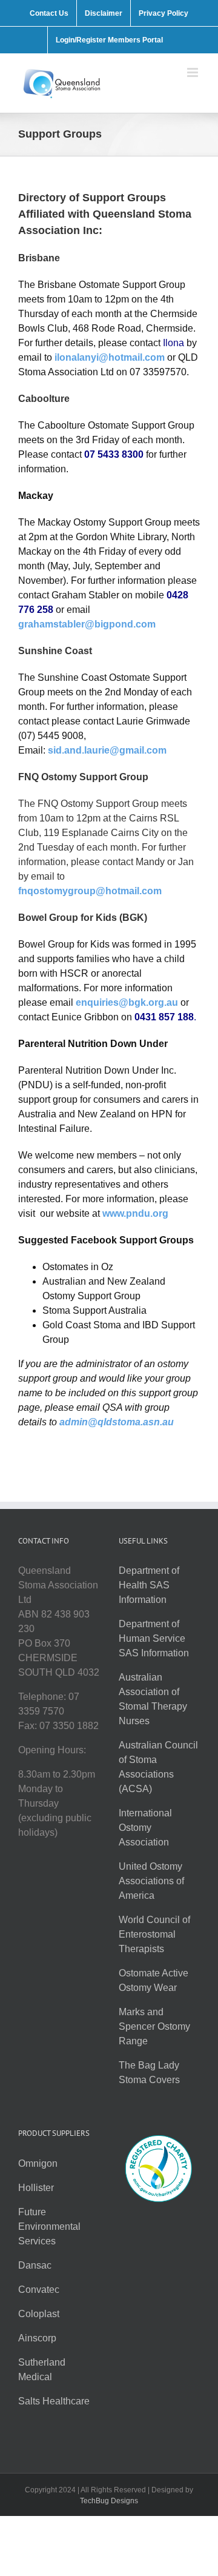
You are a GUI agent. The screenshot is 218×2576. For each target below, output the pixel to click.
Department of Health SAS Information (149, 1585)
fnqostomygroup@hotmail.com (90, 891)
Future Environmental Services (49, 2226)
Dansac (35, 2265)
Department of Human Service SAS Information (154, 1638)
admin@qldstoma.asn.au (117, 1422)
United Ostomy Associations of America (151, 1881)
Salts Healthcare (54, 2401)
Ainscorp (37, 2338)
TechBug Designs (109, 2501)
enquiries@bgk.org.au (127, 1002)
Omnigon (38, 2163)
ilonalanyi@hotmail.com (110, 357)
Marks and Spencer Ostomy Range (154, 2026)
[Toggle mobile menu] (193, 72)
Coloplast (39, 2314)
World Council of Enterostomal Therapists (154, 1934)
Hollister (36, 2188)
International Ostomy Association (145, 1828)
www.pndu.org (135, 1213)
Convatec (39, 2290)
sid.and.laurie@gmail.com (107, 750)
